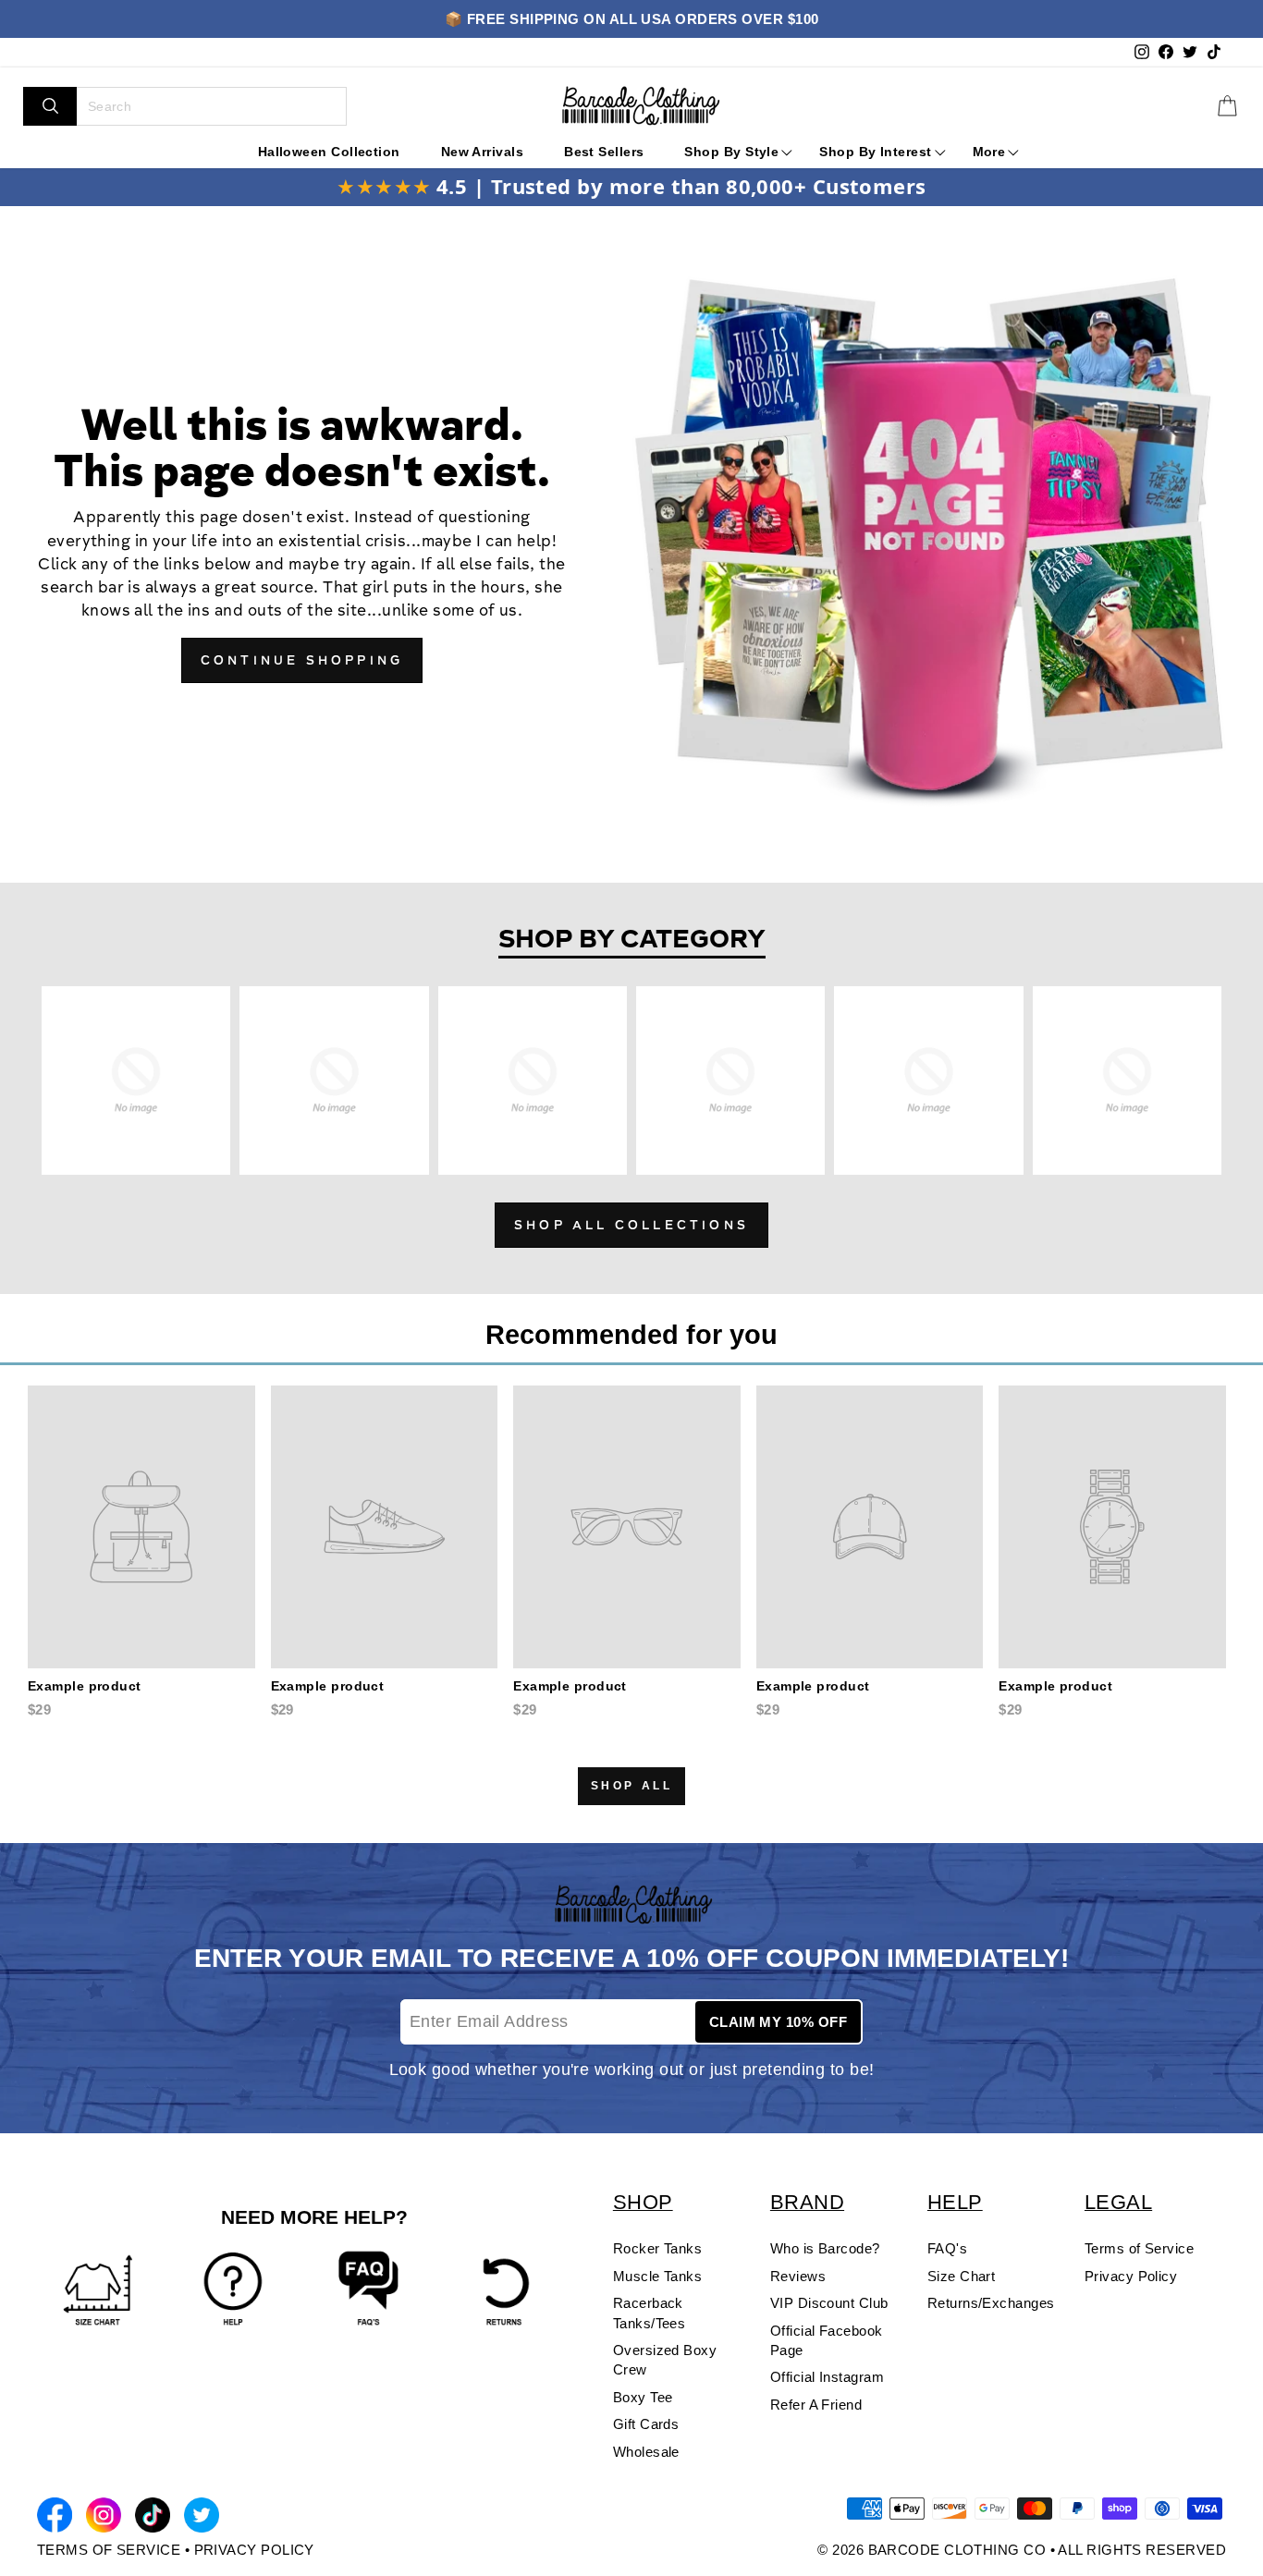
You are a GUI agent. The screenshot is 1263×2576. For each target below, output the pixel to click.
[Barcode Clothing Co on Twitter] (202, 2518)
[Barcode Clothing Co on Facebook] (55, 2518)
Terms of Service (1139, 2248)
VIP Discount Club (829, 2303)
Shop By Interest (875, 152)
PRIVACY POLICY (254, 2550)
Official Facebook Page (827, 2340)
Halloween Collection (329, 152)
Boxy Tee (643, 2397)
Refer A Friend (816, 2405)
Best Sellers (604, 152)
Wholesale (646, 2452)
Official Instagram (827, 2377)
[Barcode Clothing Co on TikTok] (153, 2518)
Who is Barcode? (825, 2248)
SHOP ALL (632, 1786)
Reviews (798, 2276)
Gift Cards (646, 2424)
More (989, 152)
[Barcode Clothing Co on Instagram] (104, 2519)
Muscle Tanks (657, 2276)
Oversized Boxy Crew (665, 2360)
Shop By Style (731, 152)
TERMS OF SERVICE (109, 2550)
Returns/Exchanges (991, 2303)
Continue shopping (302, 662)
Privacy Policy (1131, 2276)
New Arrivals (482, 152)
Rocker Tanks (657, 2248)
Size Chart (962, 2276)
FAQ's (947, 2248)
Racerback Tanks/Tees (650, 2313)
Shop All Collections (631, 1227)
